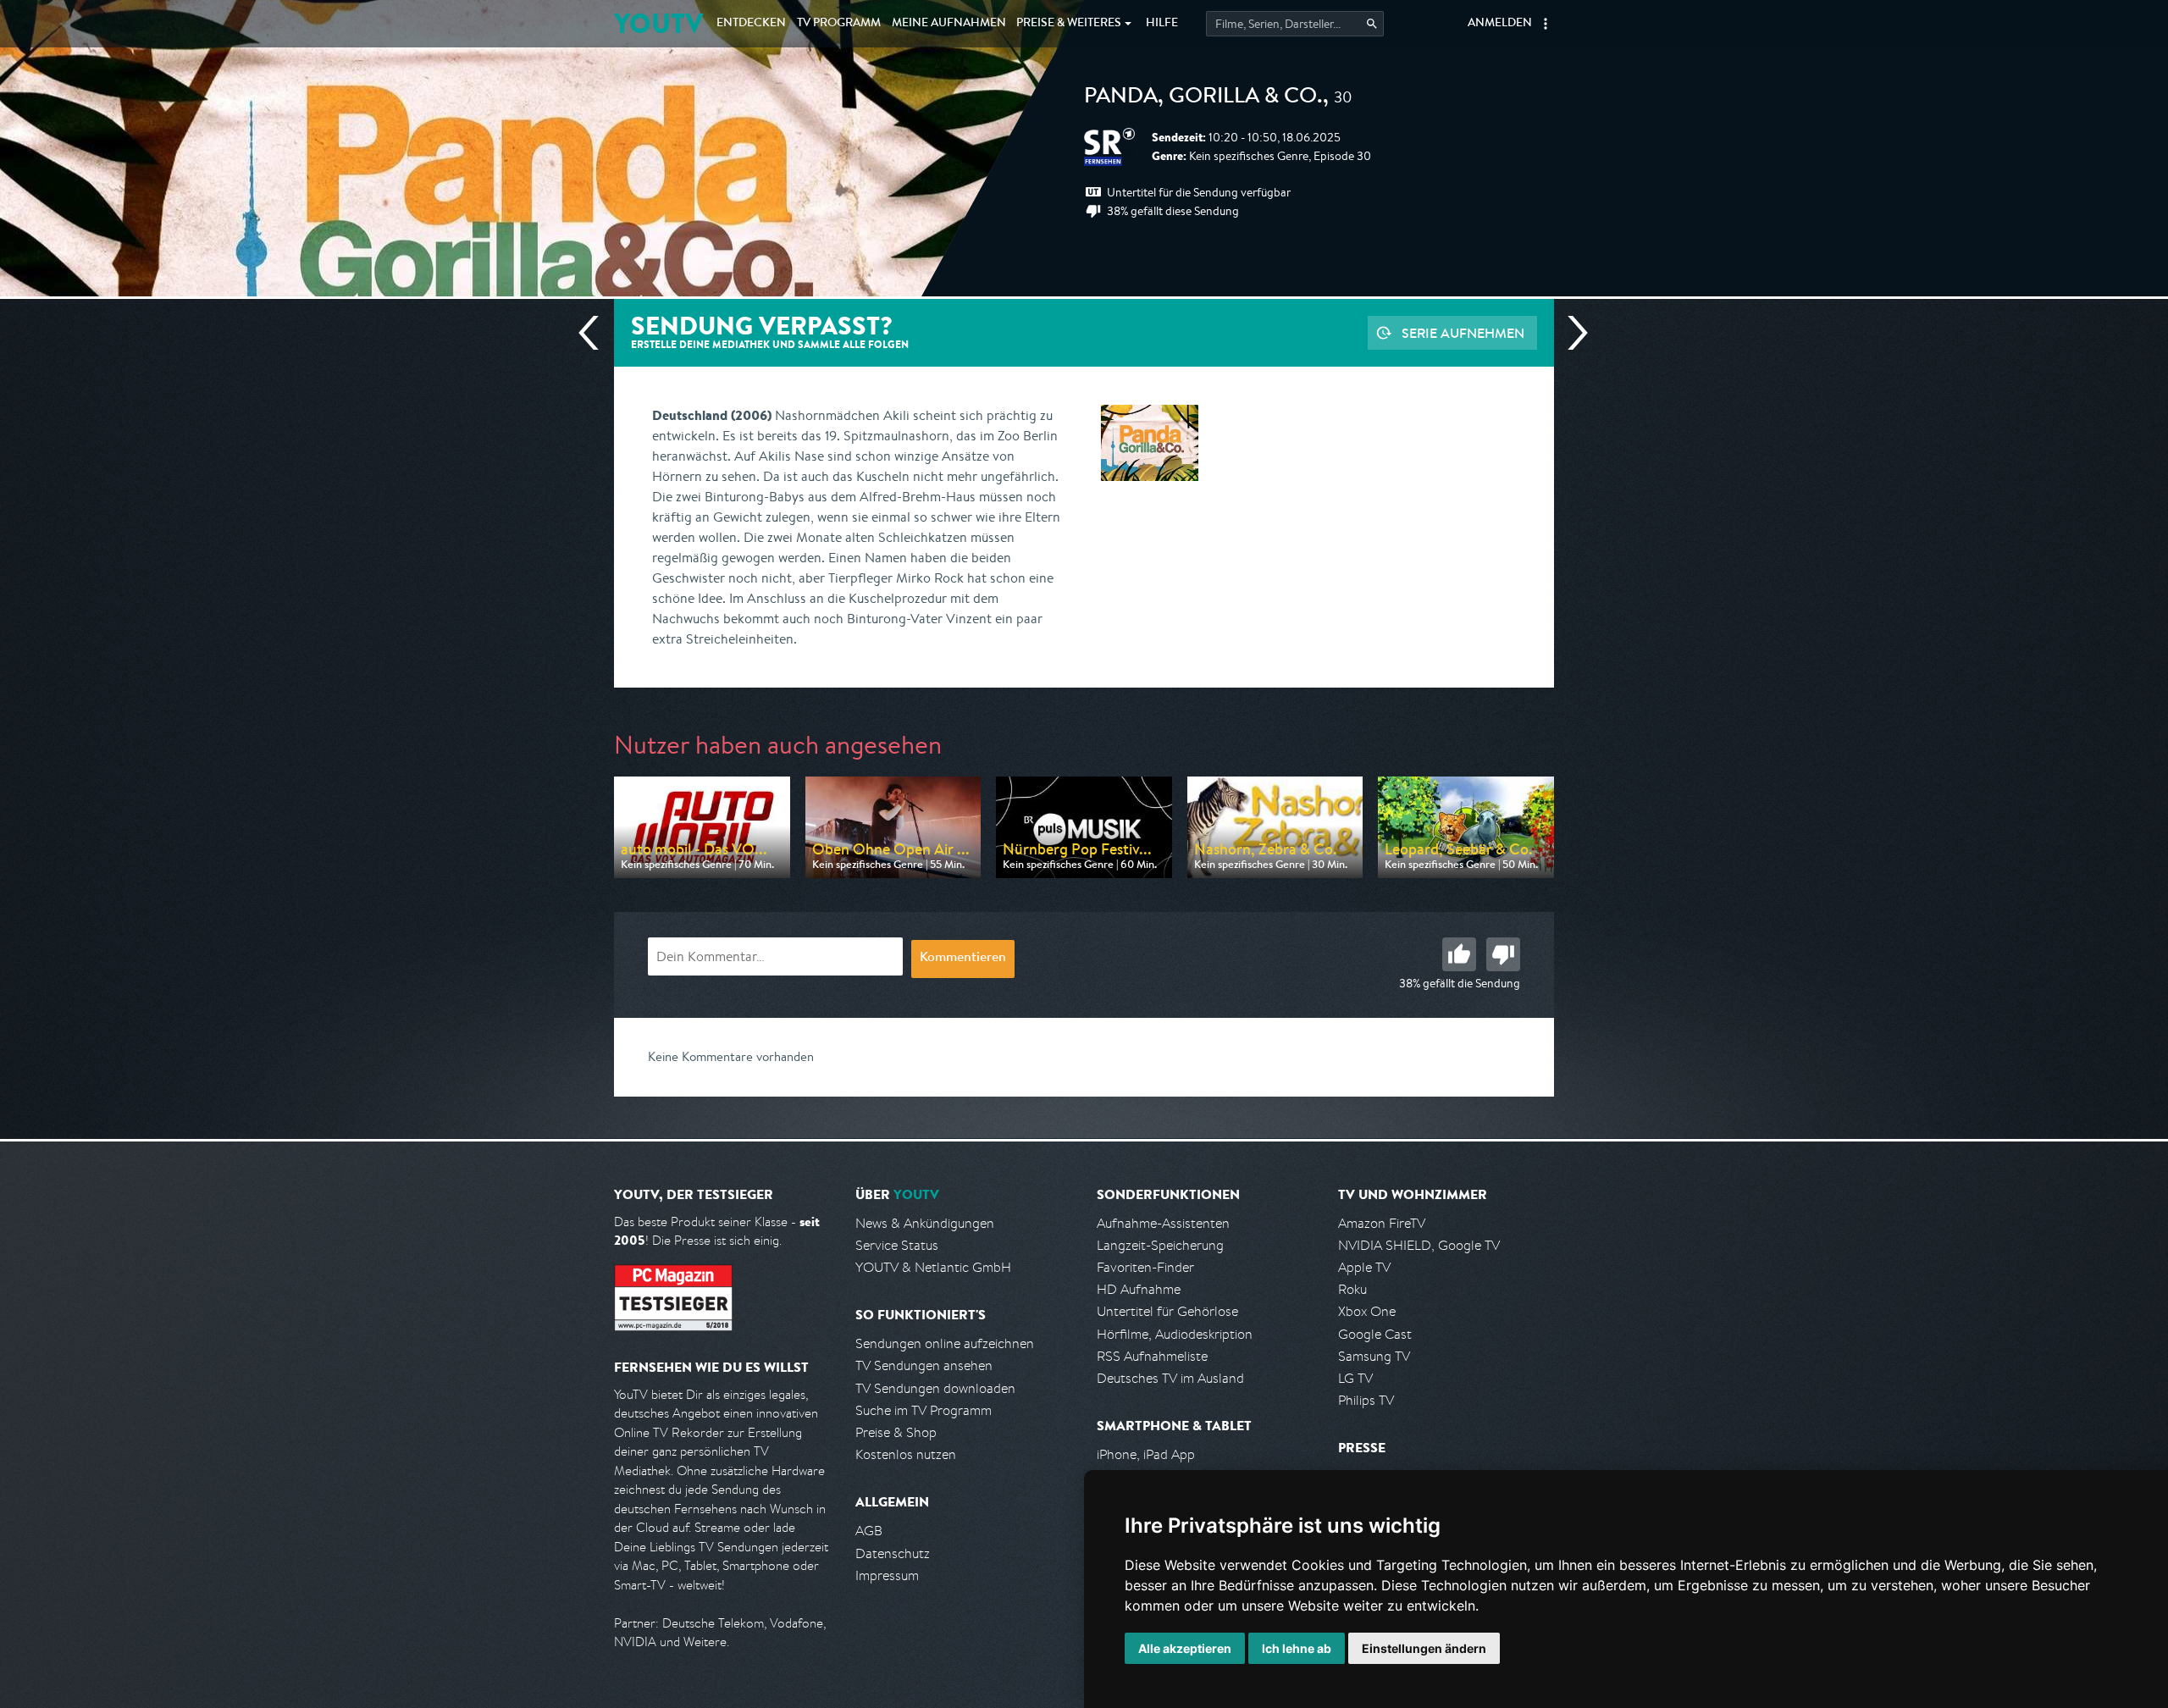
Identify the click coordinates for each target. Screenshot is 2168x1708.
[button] (1546, 24)
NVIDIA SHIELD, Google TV (1419, 1245)
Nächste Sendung (1571, 333)
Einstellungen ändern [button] (1424, 1648)
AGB (869, 1531)
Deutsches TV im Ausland (1170, 1378)
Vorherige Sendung (595, 333)
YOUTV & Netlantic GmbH (933, 1267)
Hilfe (1162, 24)
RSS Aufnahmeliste (1152, 1356)
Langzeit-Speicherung (1160, 1245)
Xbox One (1367, 1311)
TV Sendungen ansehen (924, 1365)
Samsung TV (1374, 1356)
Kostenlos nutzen (906, 1454)
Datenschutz (893, 1553)
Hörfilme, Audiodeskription (1175, 1334)
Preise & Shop (896, 1432)
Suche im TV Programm (924, 1410)
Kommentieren (963, 959)
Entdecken (751, 24)
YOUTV (658, 23)
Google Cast (1375, 1334)
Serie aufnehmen (1463, 333)
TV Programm (839, 24)
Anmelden (1500, 24)
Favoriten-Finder (1145, 1267)
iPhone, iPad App (1146, 1454)
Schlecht (1503, 954)
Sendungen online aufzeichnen (945, 1343)
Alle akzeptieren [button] (1185, 1648)
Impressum (887, 1575)
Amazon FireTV (1382, 1223)
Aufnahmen (949, 24)
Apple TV (1364, 1267)
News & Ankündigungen (925, 1223)
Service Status (897, 1245)
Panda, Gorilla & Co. (1203, 98)
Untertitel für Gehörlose (1167, 1311)
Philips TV (1366, 1400)
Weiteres (1069, 24)
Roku (1352, 1289)
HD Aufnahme (1139, 1289)
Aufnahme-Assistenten (1163, 1223)
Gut (1459, 954)
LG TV (1355, 1378)
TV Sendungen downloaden (935, 1388)
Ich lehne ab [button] (1297, 1648)
